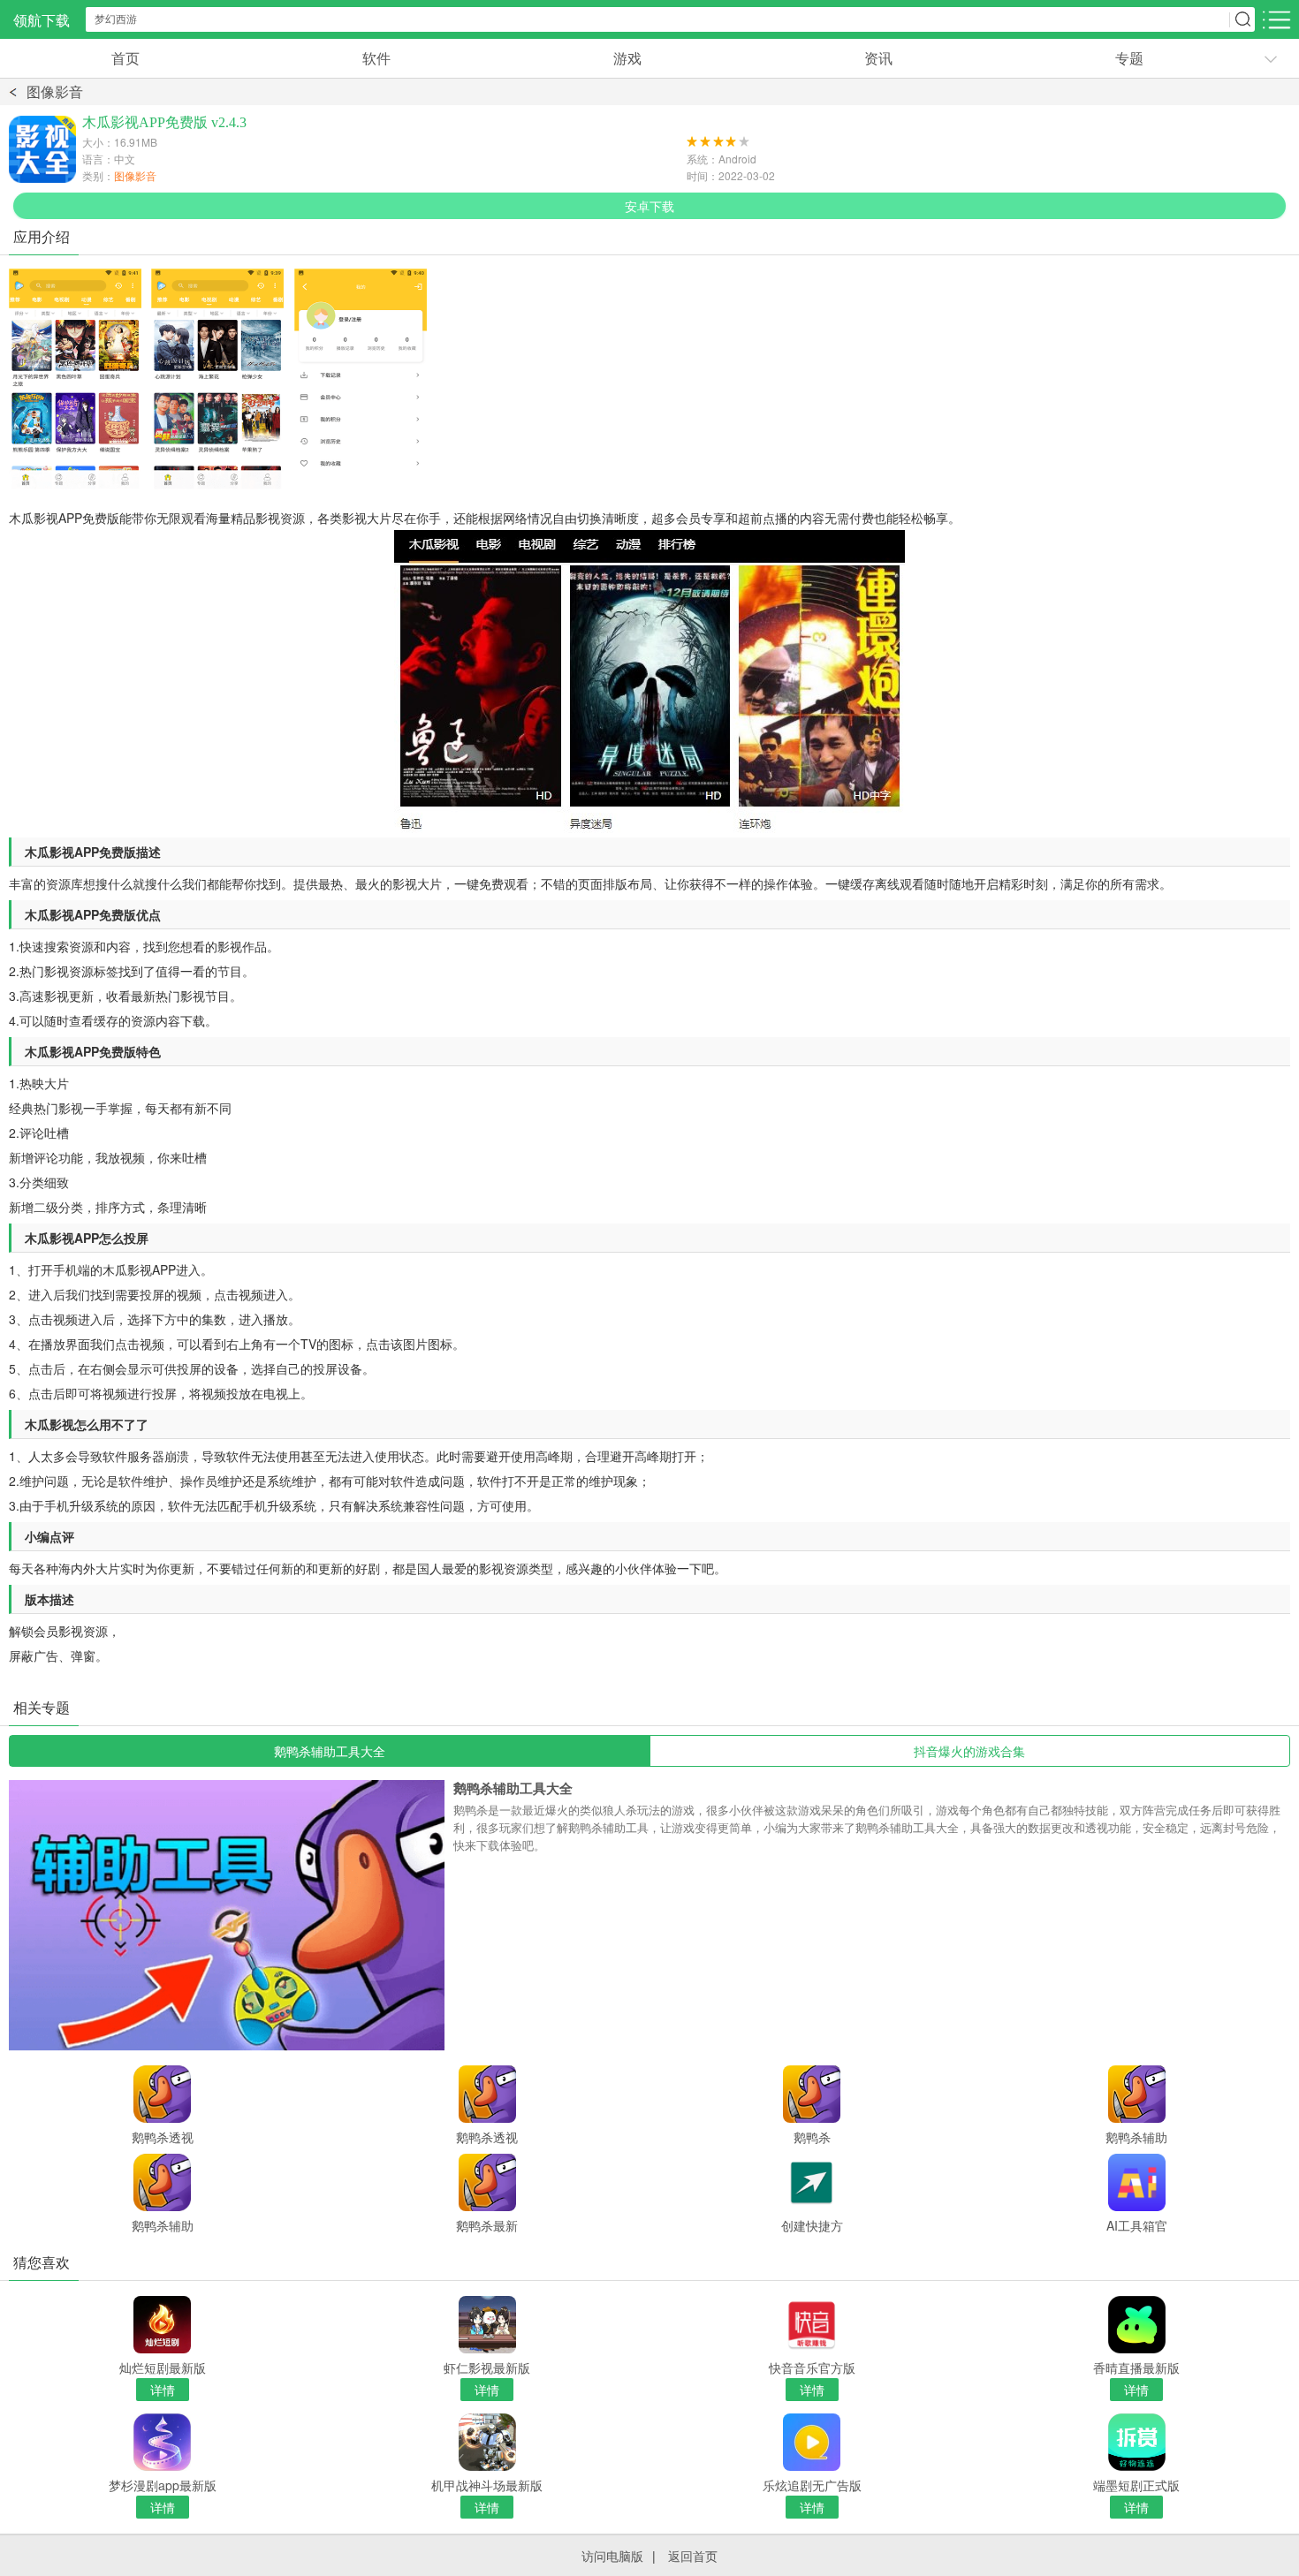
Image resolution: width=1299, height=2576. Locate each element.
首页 (125, 58)
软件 (376, 58)
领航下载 (42, 20)
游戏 (627, 58)
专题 (1129, 58)
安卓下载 (649, 206)
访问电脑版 (612, 2556)
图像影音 (55, 91)
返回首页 (693, 2556)
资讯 (878, 58)
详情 (163, 2390)
